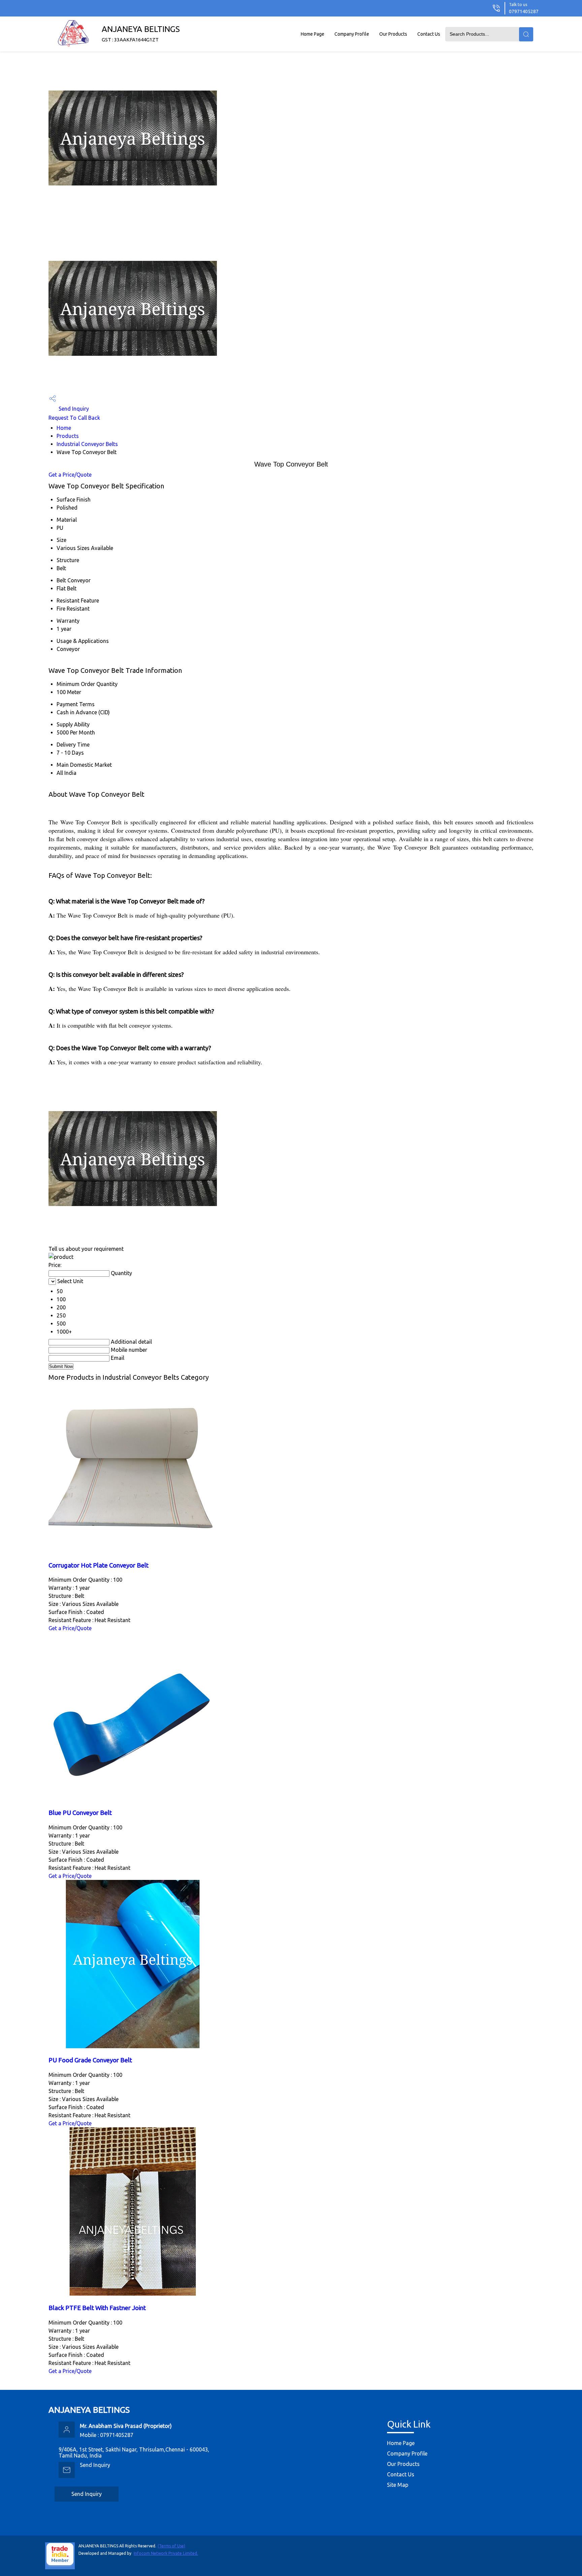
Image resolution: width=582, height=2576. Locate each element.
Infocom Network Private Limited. (166, 2553)
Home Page (313, 34)
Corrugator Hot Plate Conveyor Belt (99, 1565)
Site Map (398, 2485)
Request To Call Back (74, 418)
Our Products (393, 34)
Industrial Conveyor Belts (87, 444)
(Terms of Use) (171, 2546)
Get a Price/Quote (70, 475)
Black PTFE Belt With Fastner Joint (97, 2308)
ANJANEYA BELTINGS (141, 33)
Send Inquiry (73, 409)
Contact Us (429, 34)
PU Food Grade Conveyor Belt (90, 2060)
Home (64, 428)
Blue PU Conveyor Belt (80, 1813)
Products (68, 436)
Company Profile (352, 34)
